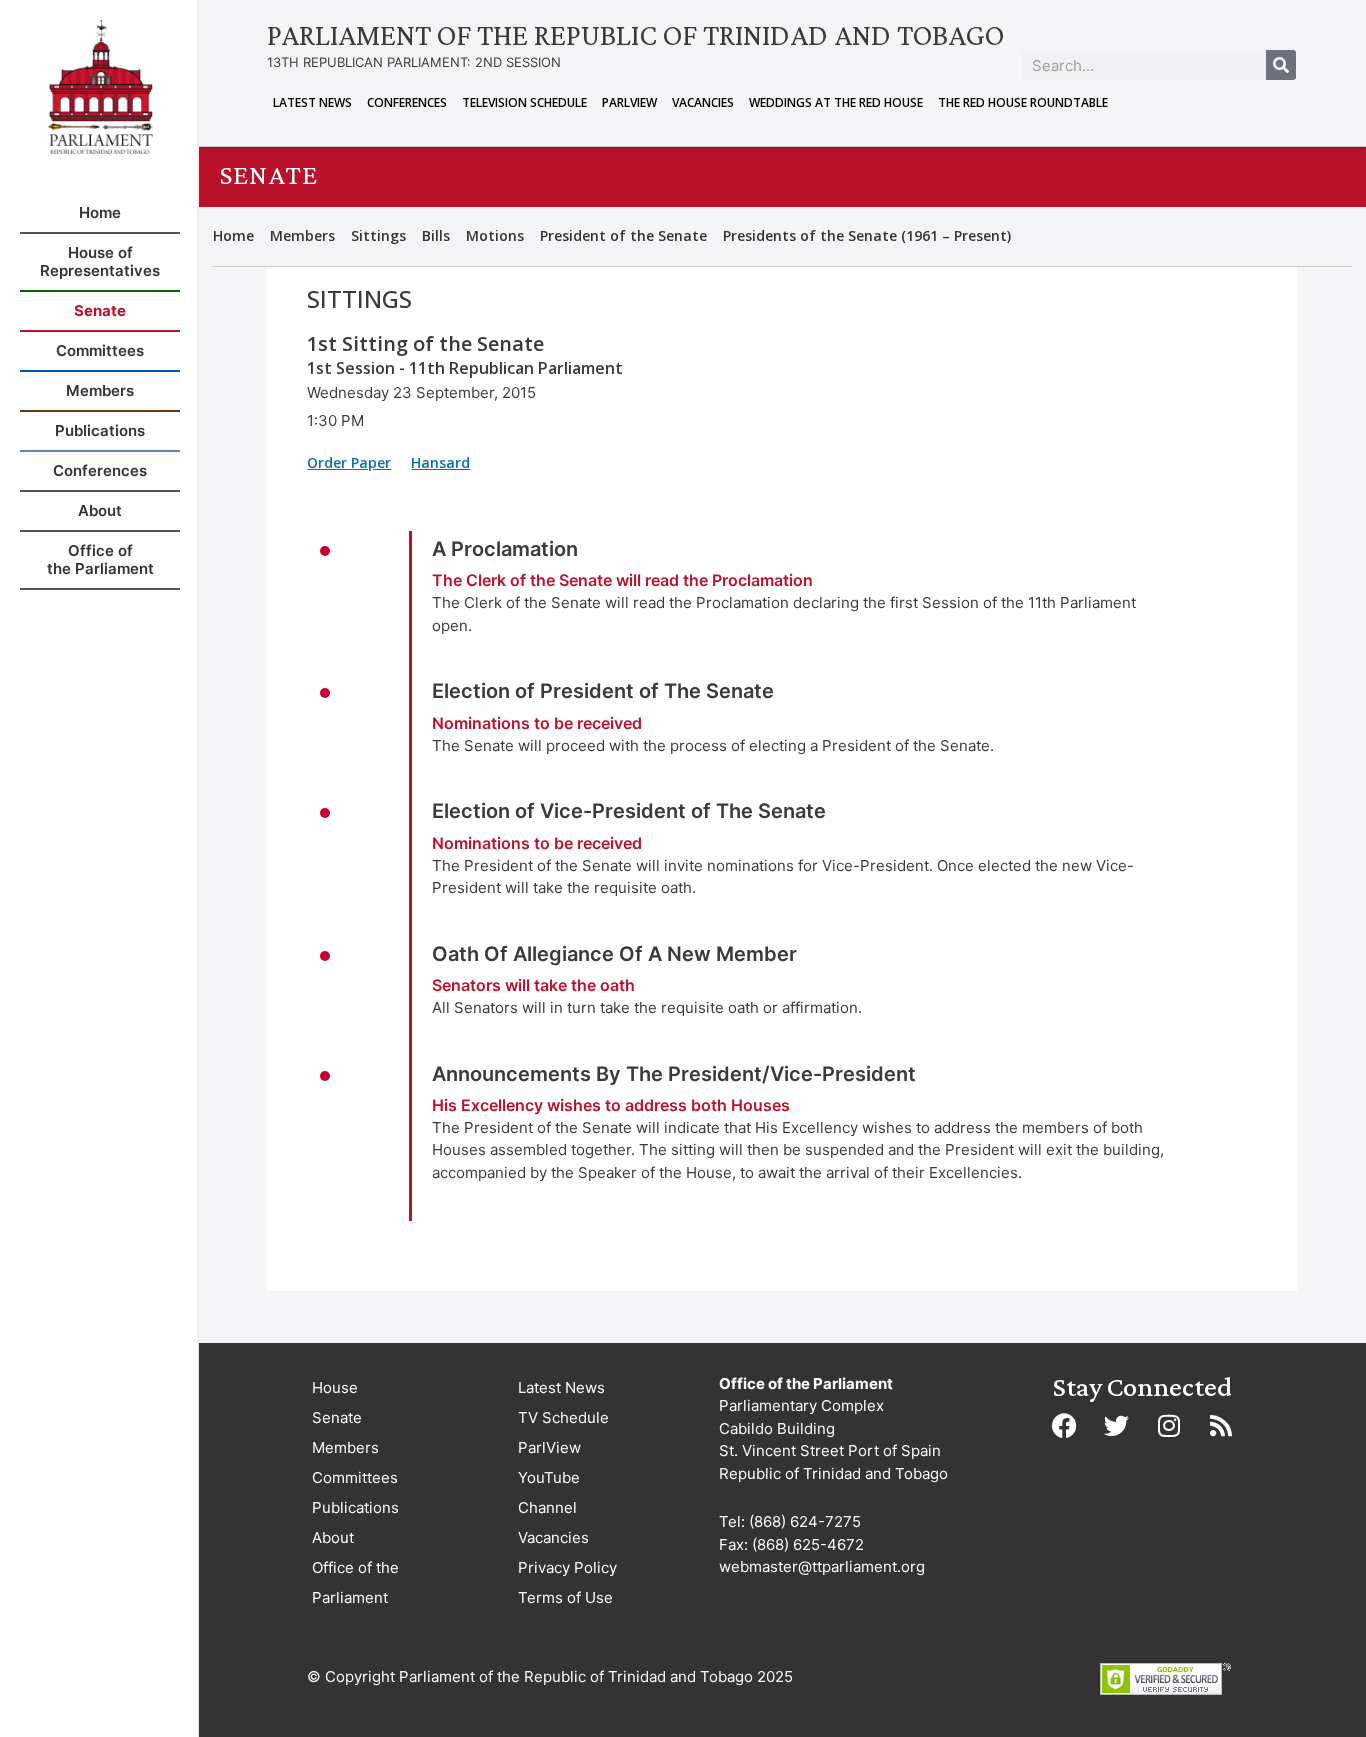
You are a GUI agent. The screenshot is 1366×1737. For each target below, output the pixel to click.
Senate (337, 1417)
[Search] (1281, 65)
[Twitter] (1117, 1426)
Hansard (440, 462)
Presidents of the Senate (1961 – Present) (867, 235)
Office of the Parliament (355, 1582)
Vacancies (703, 102)
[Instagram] (1169, 1426)
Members (302, 235)
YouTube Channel (549, 1492)
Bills (436, 235)
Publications (355, 1507)
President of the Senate (623, 235)
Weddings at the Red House (836, 102)
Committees (355, 1477)
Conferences (407, 102)
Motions (495, 235)
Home (233, 235)
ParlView (629, 102)
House (335, 1387)
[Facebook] (1065, 1426)
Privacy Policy (567, 1567)
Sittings (378, 235)
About (333, 1537)
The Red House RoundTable (1023, 102)
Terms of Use (565, 1597)
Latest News (312, 102)
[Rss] (1221, 1426)
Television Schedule (524, 102)
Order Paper (349, 462)
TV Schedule (563, 1417)
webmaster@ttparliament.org (822, 1566)
